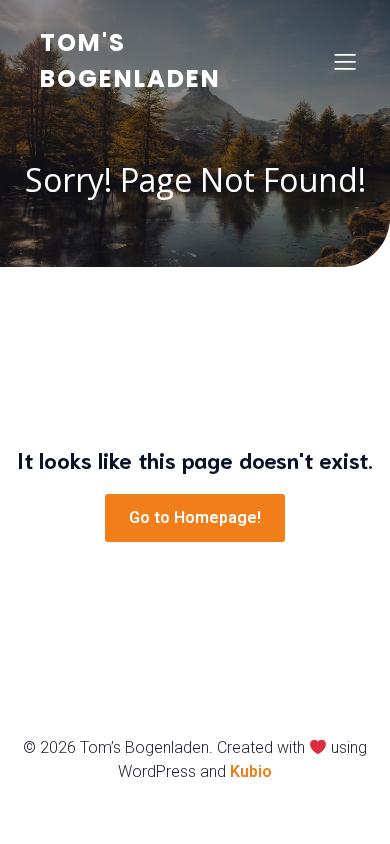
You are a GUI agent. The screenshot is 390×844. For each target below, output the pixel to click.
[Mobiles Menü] (345, 61)
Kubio (251, 771)
